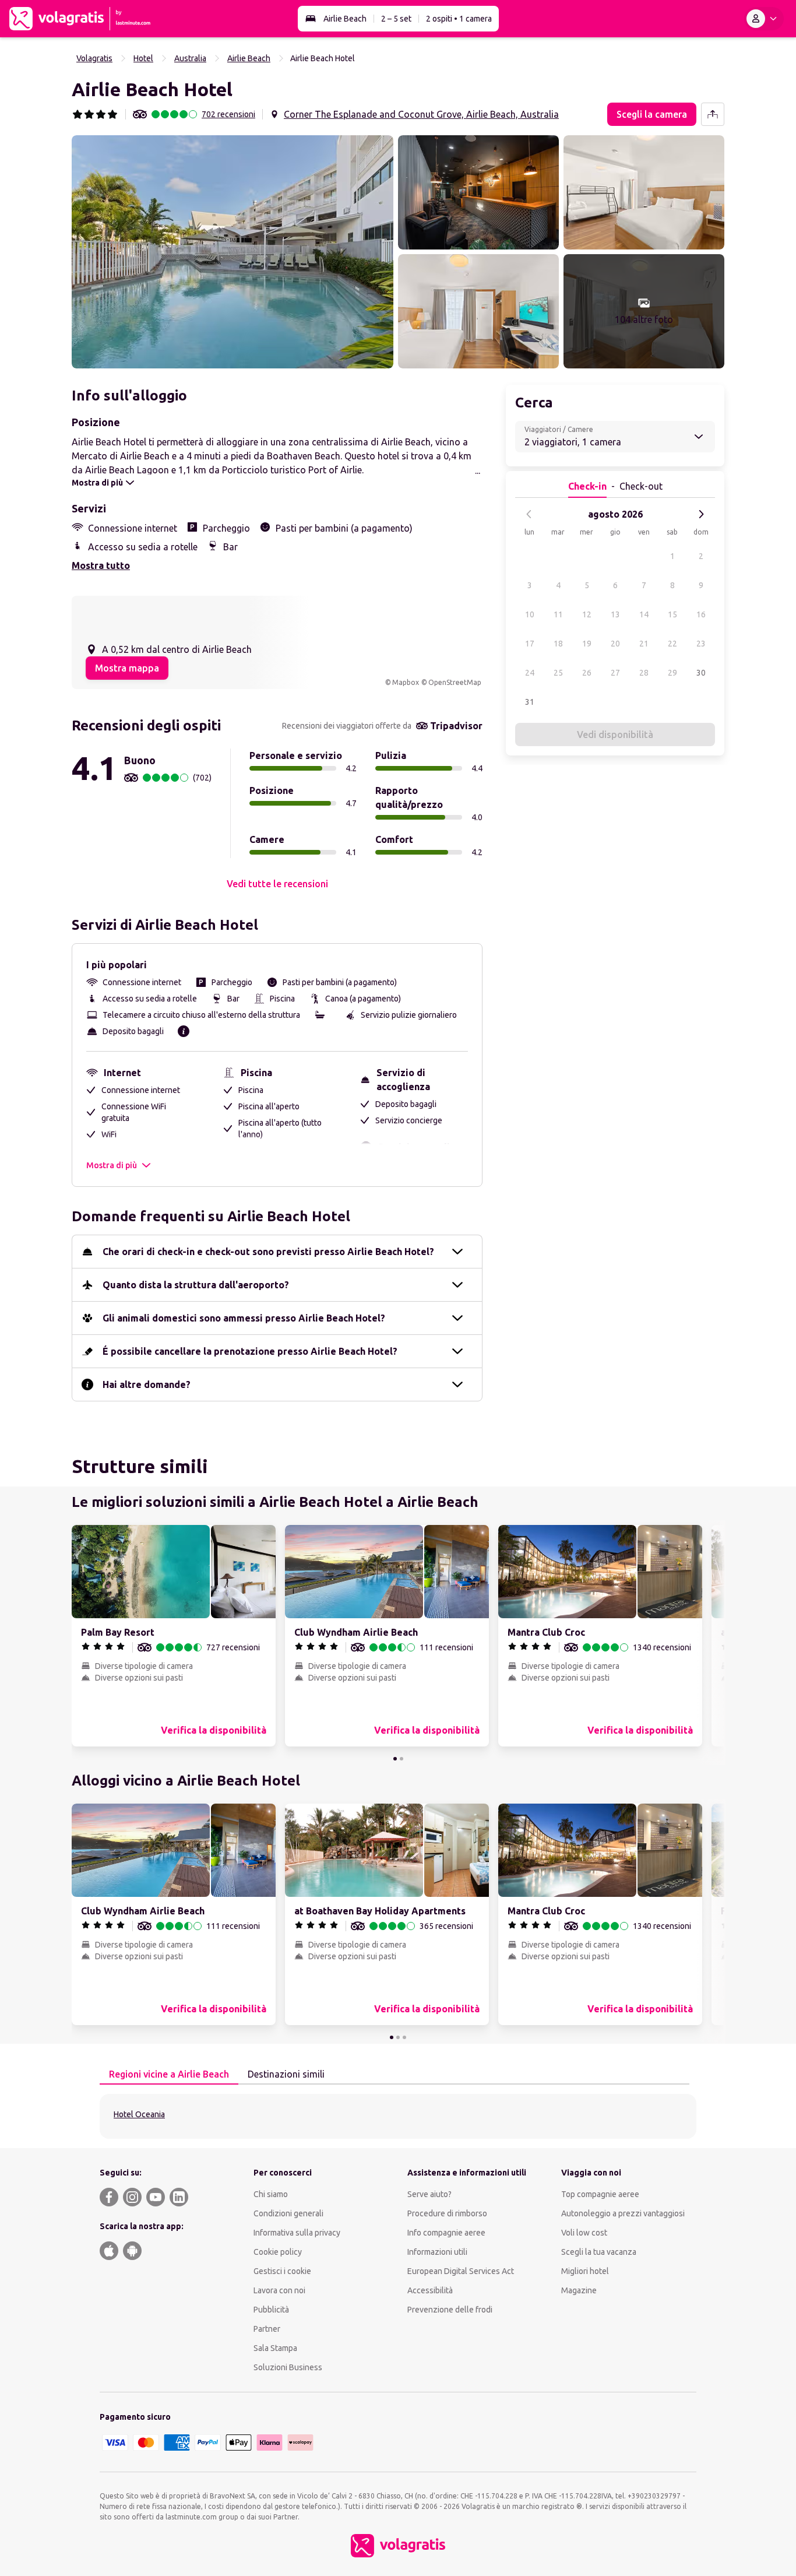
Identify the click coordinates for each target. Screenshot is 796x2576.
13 (615, 614)
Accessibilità (430, 2290)
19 (587, 644)
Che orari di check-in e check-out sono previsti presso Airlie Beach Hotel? (268, 1252)
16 (701, 614)
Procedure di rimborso (447, 2213)
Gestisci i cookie (282, 2271)
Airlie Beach (345, 19)
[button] (233, 252)
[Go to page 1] (395, 1759)
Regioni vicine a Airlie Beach (169, 2074)
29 (672, 673)
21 (644, 644)
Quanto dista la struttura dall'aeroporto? (196, 1285)
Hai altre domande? (147, 1384)
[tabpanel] (398, 2116)
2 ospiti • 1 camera (459, 19)
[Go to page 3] (404, 2037)
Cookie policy (278, 2252)
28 (644, 673)
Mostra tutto (101, 565)
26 (587, 673)
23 (701, 644)
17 (530, 644)
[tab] (169, 2075)
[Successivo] (701, 514)
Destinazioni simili (286, 2074)
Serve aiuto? (429, 2194)
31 (530, 702)
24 (530, 673)
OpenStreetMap (455, 682)
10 (530, 614)
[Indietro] (529, 514)
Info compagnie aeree (446, 2233)
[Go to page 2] (401, 1759)
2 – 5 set (396, 19)
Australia (190, 58)
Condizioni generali (288, 2213)
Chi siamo (271, 2194)
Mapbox (406, 682)
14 (644, 614)
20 (615, 644)
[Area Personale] (764, 19)
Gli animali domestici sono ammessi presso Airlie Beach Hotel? (244, 1318)
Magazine (579, 2290)
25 (558, 673)
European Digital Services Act (461, 2271)
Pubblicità (271, 2310)
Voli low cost (584, 2233)
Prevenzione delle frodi (450, 2310)
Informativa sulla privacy (297, 2233)
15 (672, 614)
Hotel (143, 58)
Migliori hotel (585, 2271)
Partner (267, 2329)
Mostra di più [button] (112, 1165)
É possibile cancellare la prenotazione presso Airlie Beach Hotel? (250, 1351)
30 (701, 673)
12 (587, 614)
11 (558, 614)
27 (615, 673)
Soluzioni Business (288, 2367)
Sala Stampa (275, 2348)
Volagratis (94, 58)
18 (558, 644)
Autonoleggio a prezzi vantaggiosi (623, 2213)
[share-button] (713, 114)
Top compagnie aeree (600, 2194)
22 (672, 644)
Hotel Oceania (139, 2114)
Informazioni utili (437, 2252)
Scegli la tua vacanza (599, 2252)
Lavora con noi (279, 2290)
